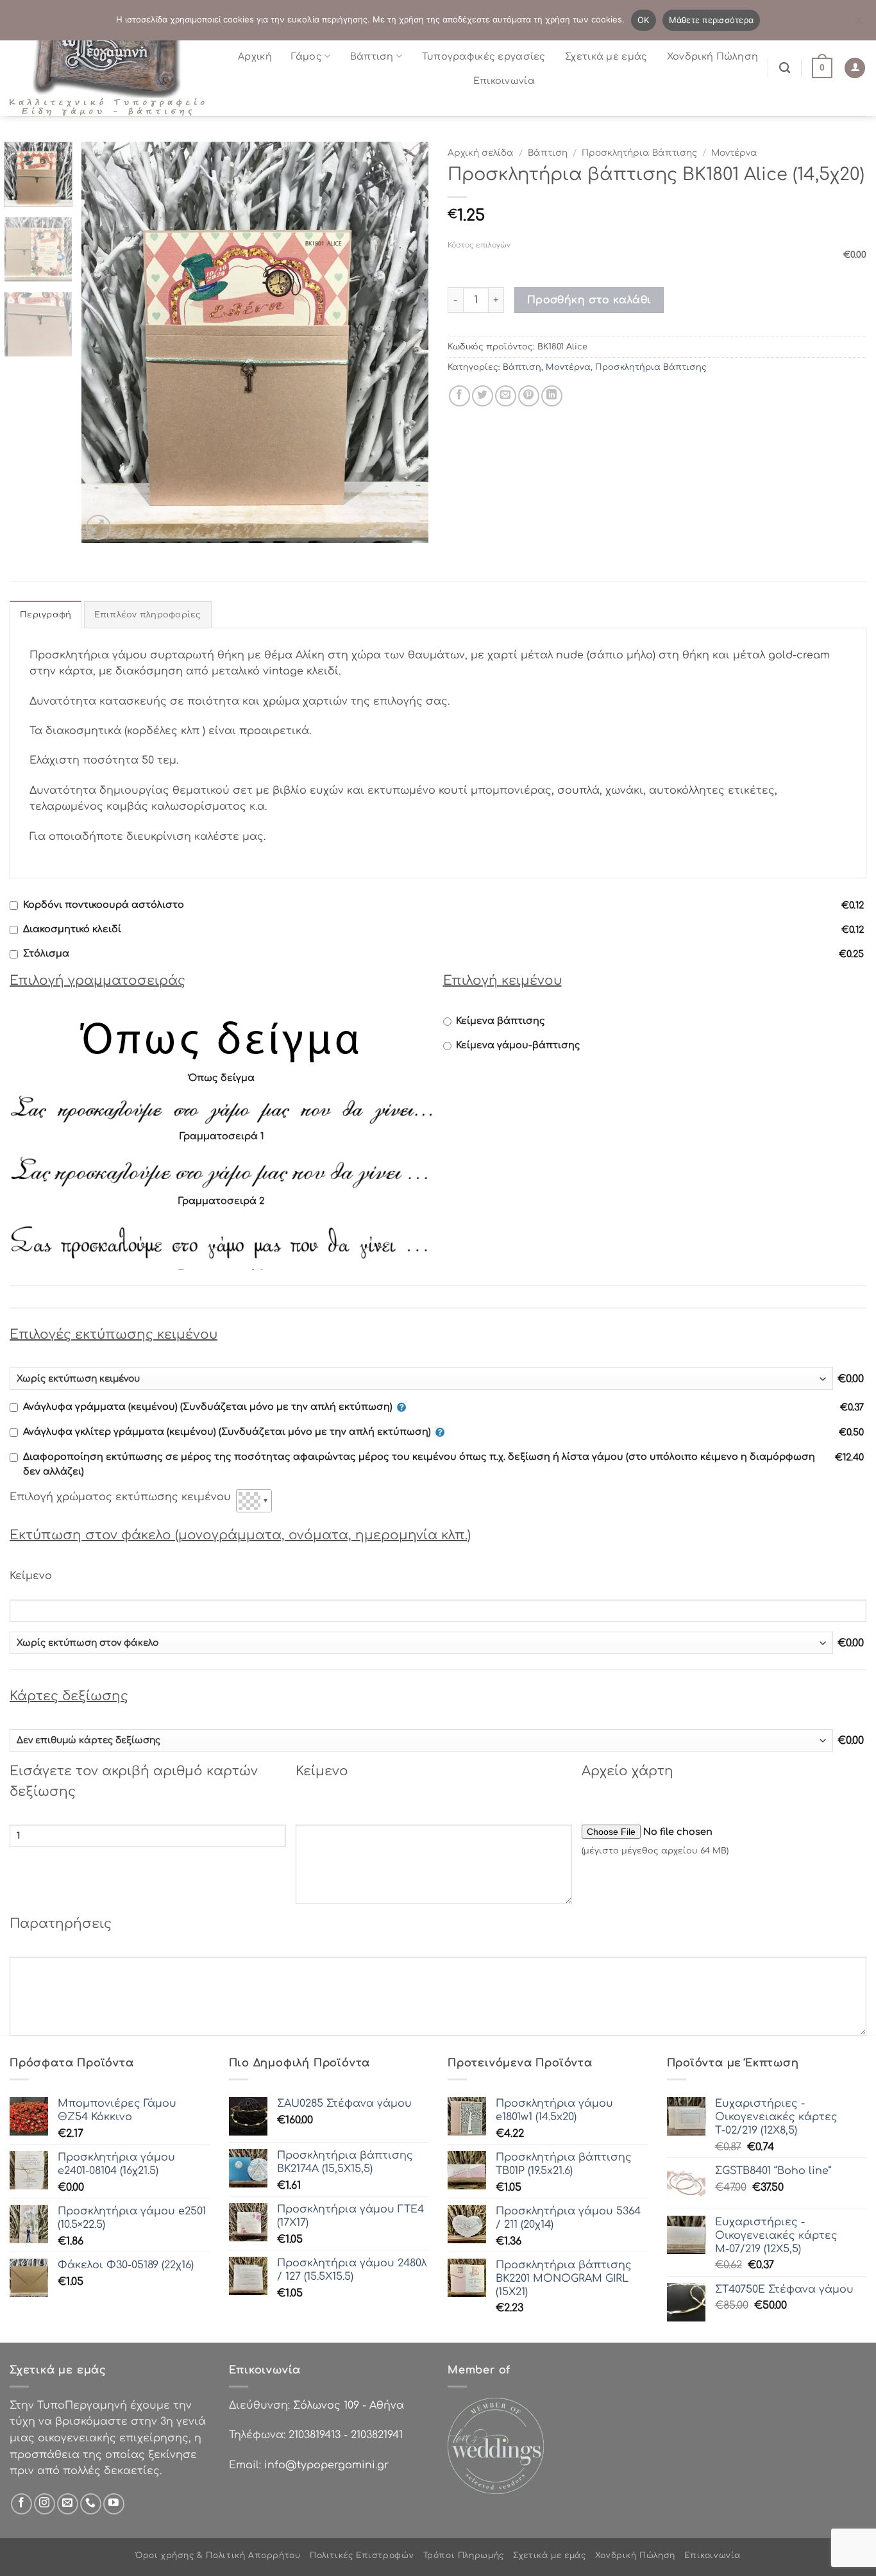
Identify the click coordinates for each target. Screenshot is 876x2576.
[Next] (405, 343)
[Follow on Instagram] (45, 2504)
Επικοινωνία (504, 81)
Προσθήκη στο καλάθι (589, 300)
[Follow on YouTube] (114, 2504)
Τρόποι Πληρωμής (464, 2555)
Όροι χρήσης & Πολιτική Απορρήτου (218, 2555)
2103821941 (377, 2435)
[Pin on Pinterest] (529, 396)
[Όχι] (859, 24)
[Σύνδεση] (855, 68)
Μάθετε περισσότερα (712, 20)
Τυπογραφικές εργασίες (484, 56)
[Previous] (105, 343)
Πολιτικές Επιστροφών (362, 2555)
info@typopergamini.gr (326, 2465)
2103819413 (315, 2435)
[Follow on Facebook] (21, 2504)
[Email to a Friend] (506, 396)
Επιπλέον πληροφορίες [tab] (148, 615)
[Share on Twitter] (483, 396)
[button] (822, 68)
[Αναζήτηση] (785, 68)
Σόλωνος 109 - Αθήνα (349, 2405)
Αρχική (255, 56)
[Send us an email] (68, 2504)
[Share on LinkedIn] (552, 396)
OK (644, 20)
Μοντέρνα (734, 153)
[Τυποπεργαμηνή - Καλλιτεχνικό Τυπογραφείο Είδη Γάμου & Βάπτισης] (112, 68)
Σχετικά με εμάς (606, 56)
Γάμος (306, 56)
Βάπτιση (372, 56)
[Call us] (91, 2504)
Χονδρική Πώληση (712, 56)
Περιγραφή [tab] (46, 615)
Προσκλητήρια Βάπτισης (639, 153)
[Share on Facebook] (459, 396)
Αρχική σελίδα (481, 153)
